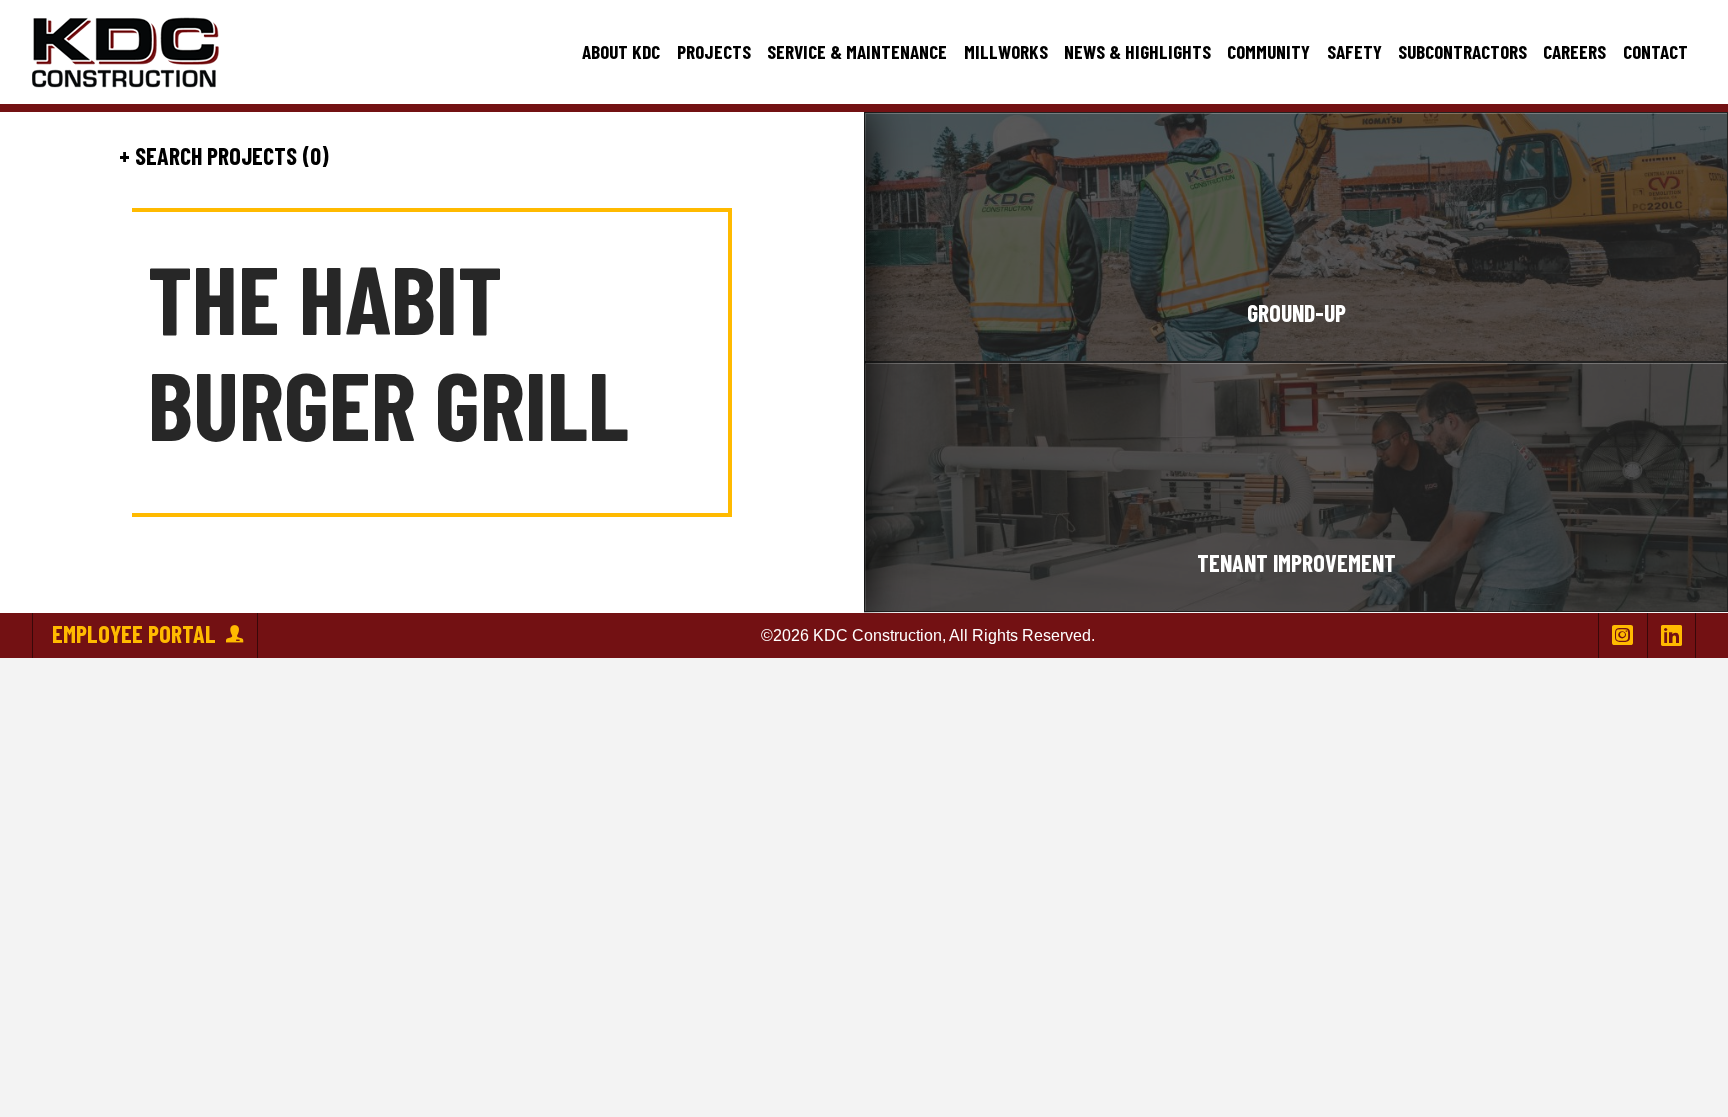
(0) (313, 156)
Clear (425, 156)
